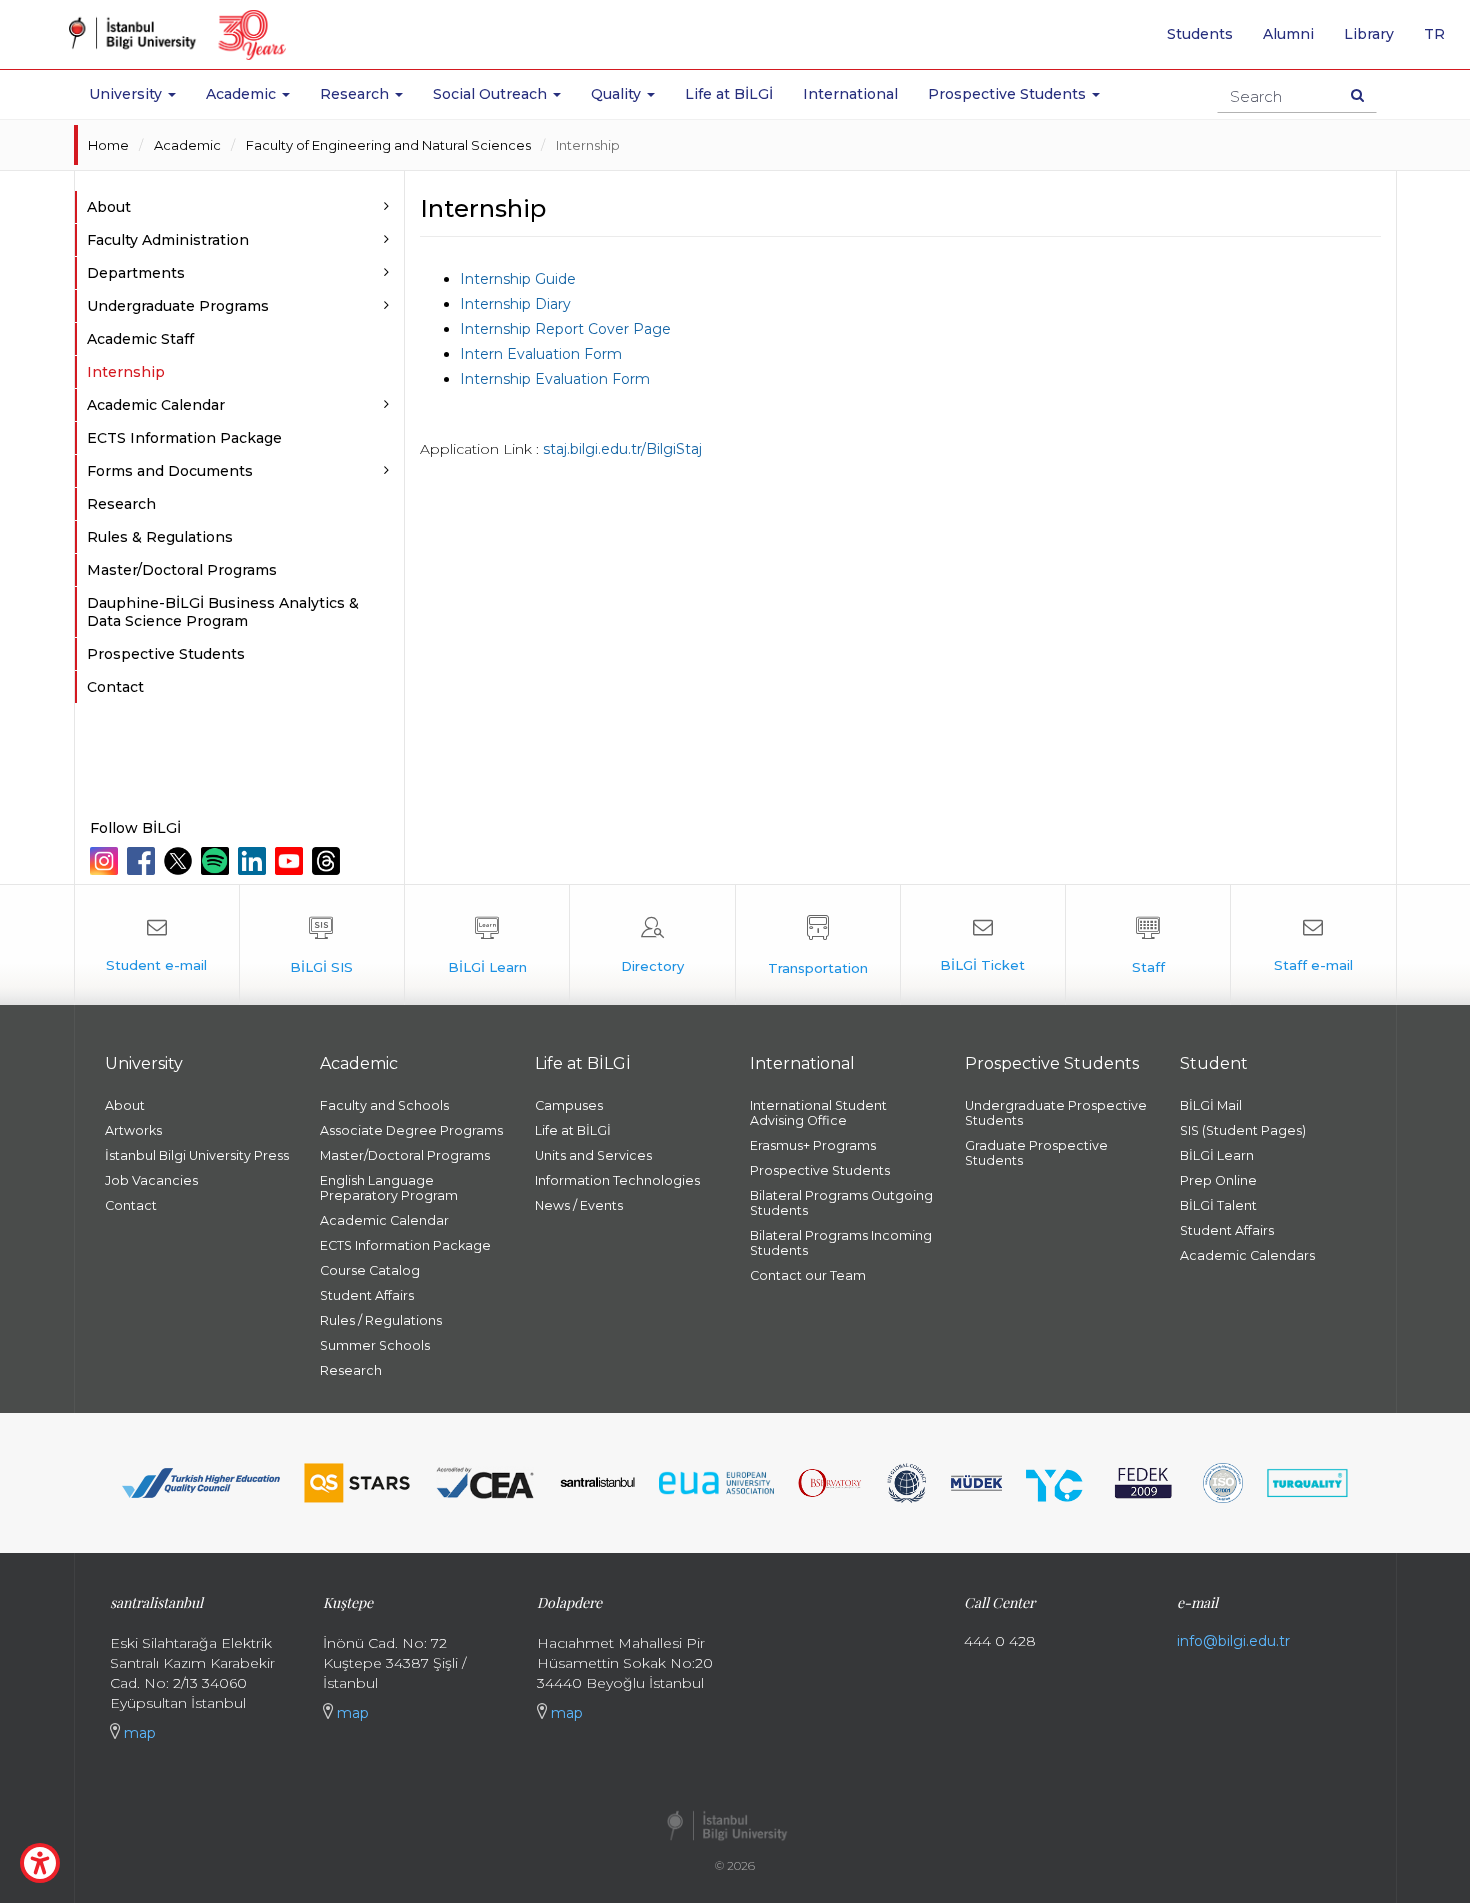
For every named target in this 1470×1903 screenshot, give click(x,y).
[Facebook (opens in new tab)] (143, 861)
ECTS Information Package (184, 438)
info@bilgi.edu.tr (1233, 1641)
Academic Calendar (384, 1220)
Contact (115, 687)
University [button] (127, 94)
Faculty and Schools (384, 1105)
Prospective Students (166, 654)
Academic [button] (243, 94)
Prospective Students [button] (1009, 94)
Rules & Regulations (160, 537)
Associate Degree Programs (411, 1130)
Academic (187, 145)
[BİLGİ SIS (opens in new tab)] (322, 945)
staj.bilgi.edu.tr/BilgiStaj (622, 449)
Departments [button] (136, 273)
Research (121, 504)
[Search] (1357, 95)
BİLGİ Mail (1211, 1105)
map (138, 1733)
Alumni (1288, 34)
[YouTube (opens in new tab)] (291, 861)
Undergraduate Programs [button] (178, 306)
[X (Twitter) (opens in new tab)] (180, 861)
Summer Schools (375, 1345)
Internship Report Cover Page (565, 329)
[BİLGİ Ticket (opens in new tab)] (983, 945)
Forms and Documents (170, 471)
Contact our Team (808, 1275)
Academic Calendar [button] (156, 405)
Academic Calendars (1247, 1255)
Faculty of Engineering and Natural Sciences (388, 145)
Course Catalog (370, 1270)
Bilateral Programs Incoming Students (841, 1243)
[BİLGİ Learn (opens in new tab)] (487, 945)
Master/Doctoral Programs (182, 570)
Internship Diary (515, 304)
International (850, 94)
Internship (588, 145)
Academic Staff (140, 339)
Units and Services (593, 1155)
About (125, 1105)
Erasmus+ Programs (813, 1145)
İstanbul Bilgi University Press (197, 1155)
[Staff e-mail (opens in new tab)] (1313, 945)
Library (1369, 34)
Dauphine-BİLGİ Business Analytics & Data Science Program (223, 612)
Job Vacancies (151, 1180)
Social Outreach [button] (492, 94)
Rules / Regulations (381, 1320)
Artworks (133, 1130)
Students (1200, 34)
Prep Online (1218, 1180)
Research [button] (356, 94)
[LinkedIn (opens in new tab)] (254, 861)
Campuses (569, 1105)
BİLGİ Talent (1218, 1205)
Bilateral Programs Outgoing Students (841, 1203)
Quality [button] (618, 94)
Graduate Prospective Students (1036, 1153)
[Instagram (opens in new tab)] (106, 861)
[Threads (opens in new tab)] (328, 861)
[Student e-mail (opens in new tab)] (157, 945)
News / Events (579, 1205)
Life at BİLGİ (729, 94)
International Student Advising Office (818, 1113)
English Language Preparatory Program (389, 1188)
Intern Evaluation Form (541, 354)
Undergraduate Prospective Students (1056, 1113)
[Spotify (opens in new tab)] (217, 861)
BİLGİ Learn (1217, 1155)
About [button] (109, 207)
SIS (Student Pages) (1243, 1130)
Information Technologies (617, 1180)
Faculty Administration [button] (168, 240)
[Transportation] (818, 945)
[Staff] (1148, 945)
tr (1442, 41)
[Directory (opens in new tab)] (652, 945)
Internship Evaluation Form (555, 379)
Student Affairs (367, 1295)
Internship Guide (518, 279)
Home (108, 145)
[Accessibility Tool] (40, 1863)
